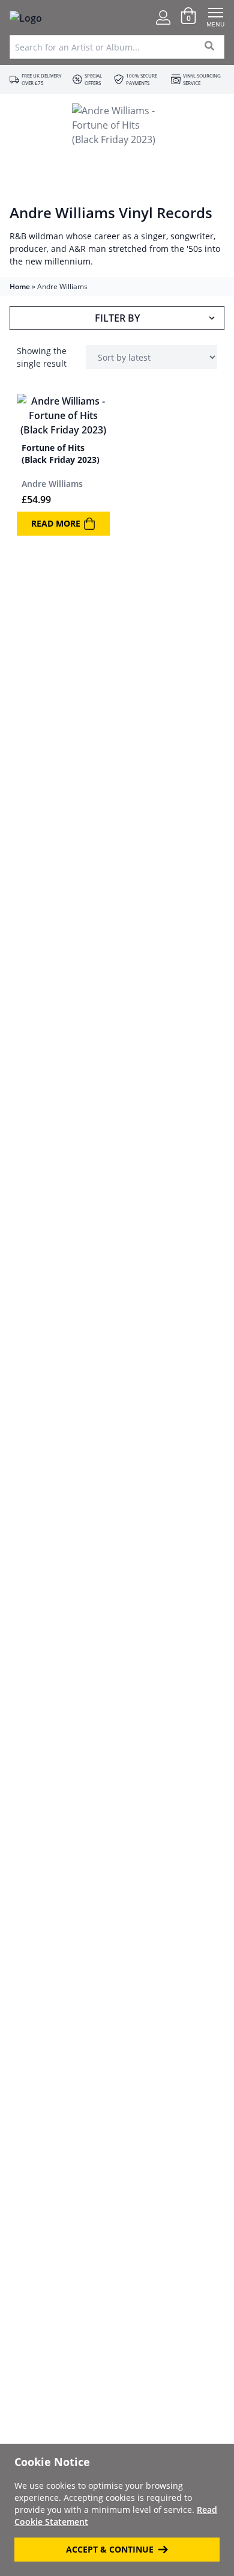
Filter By (117, 318)
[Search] (210, 47)
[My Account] (163, 17)
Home (20, 286)
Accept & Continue (110, 2549)
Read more (56, 523)
